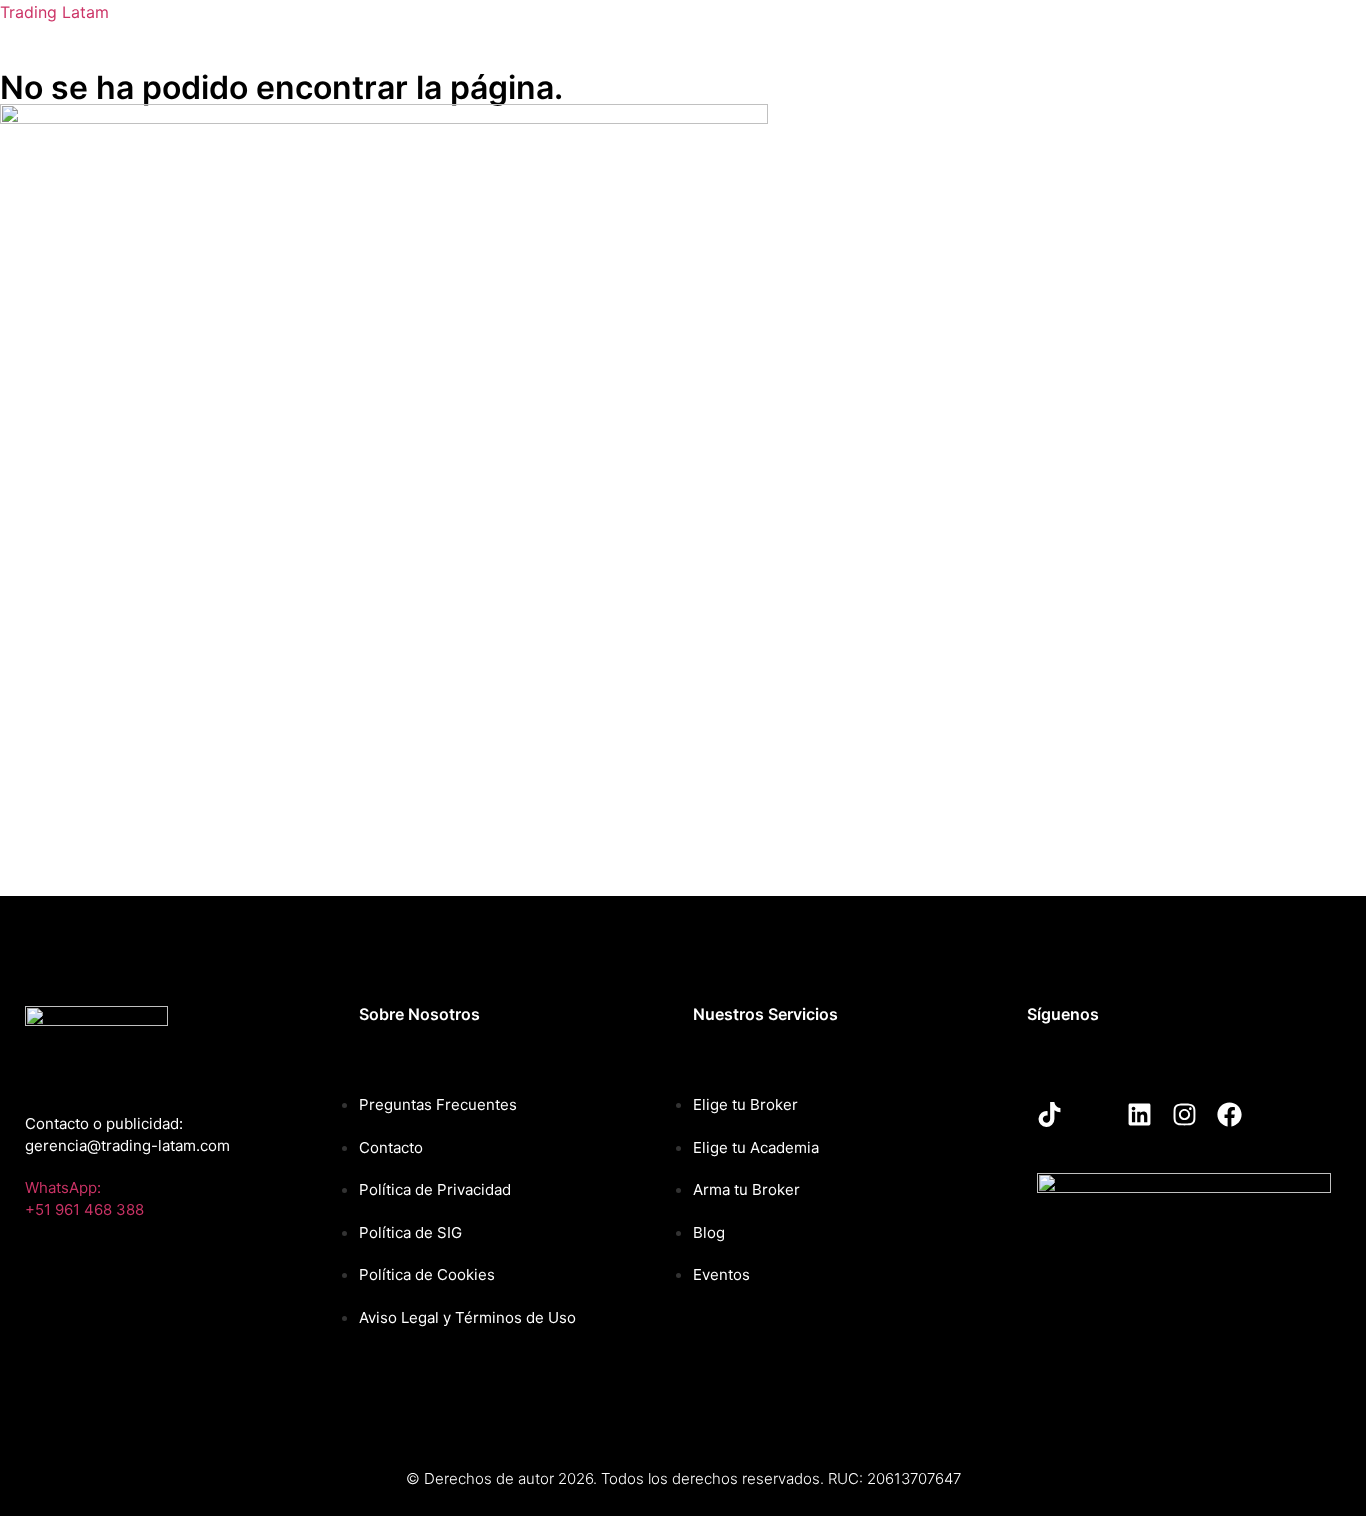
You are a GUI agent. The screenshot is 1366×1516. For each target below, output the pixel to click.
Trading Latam (54, 12)
